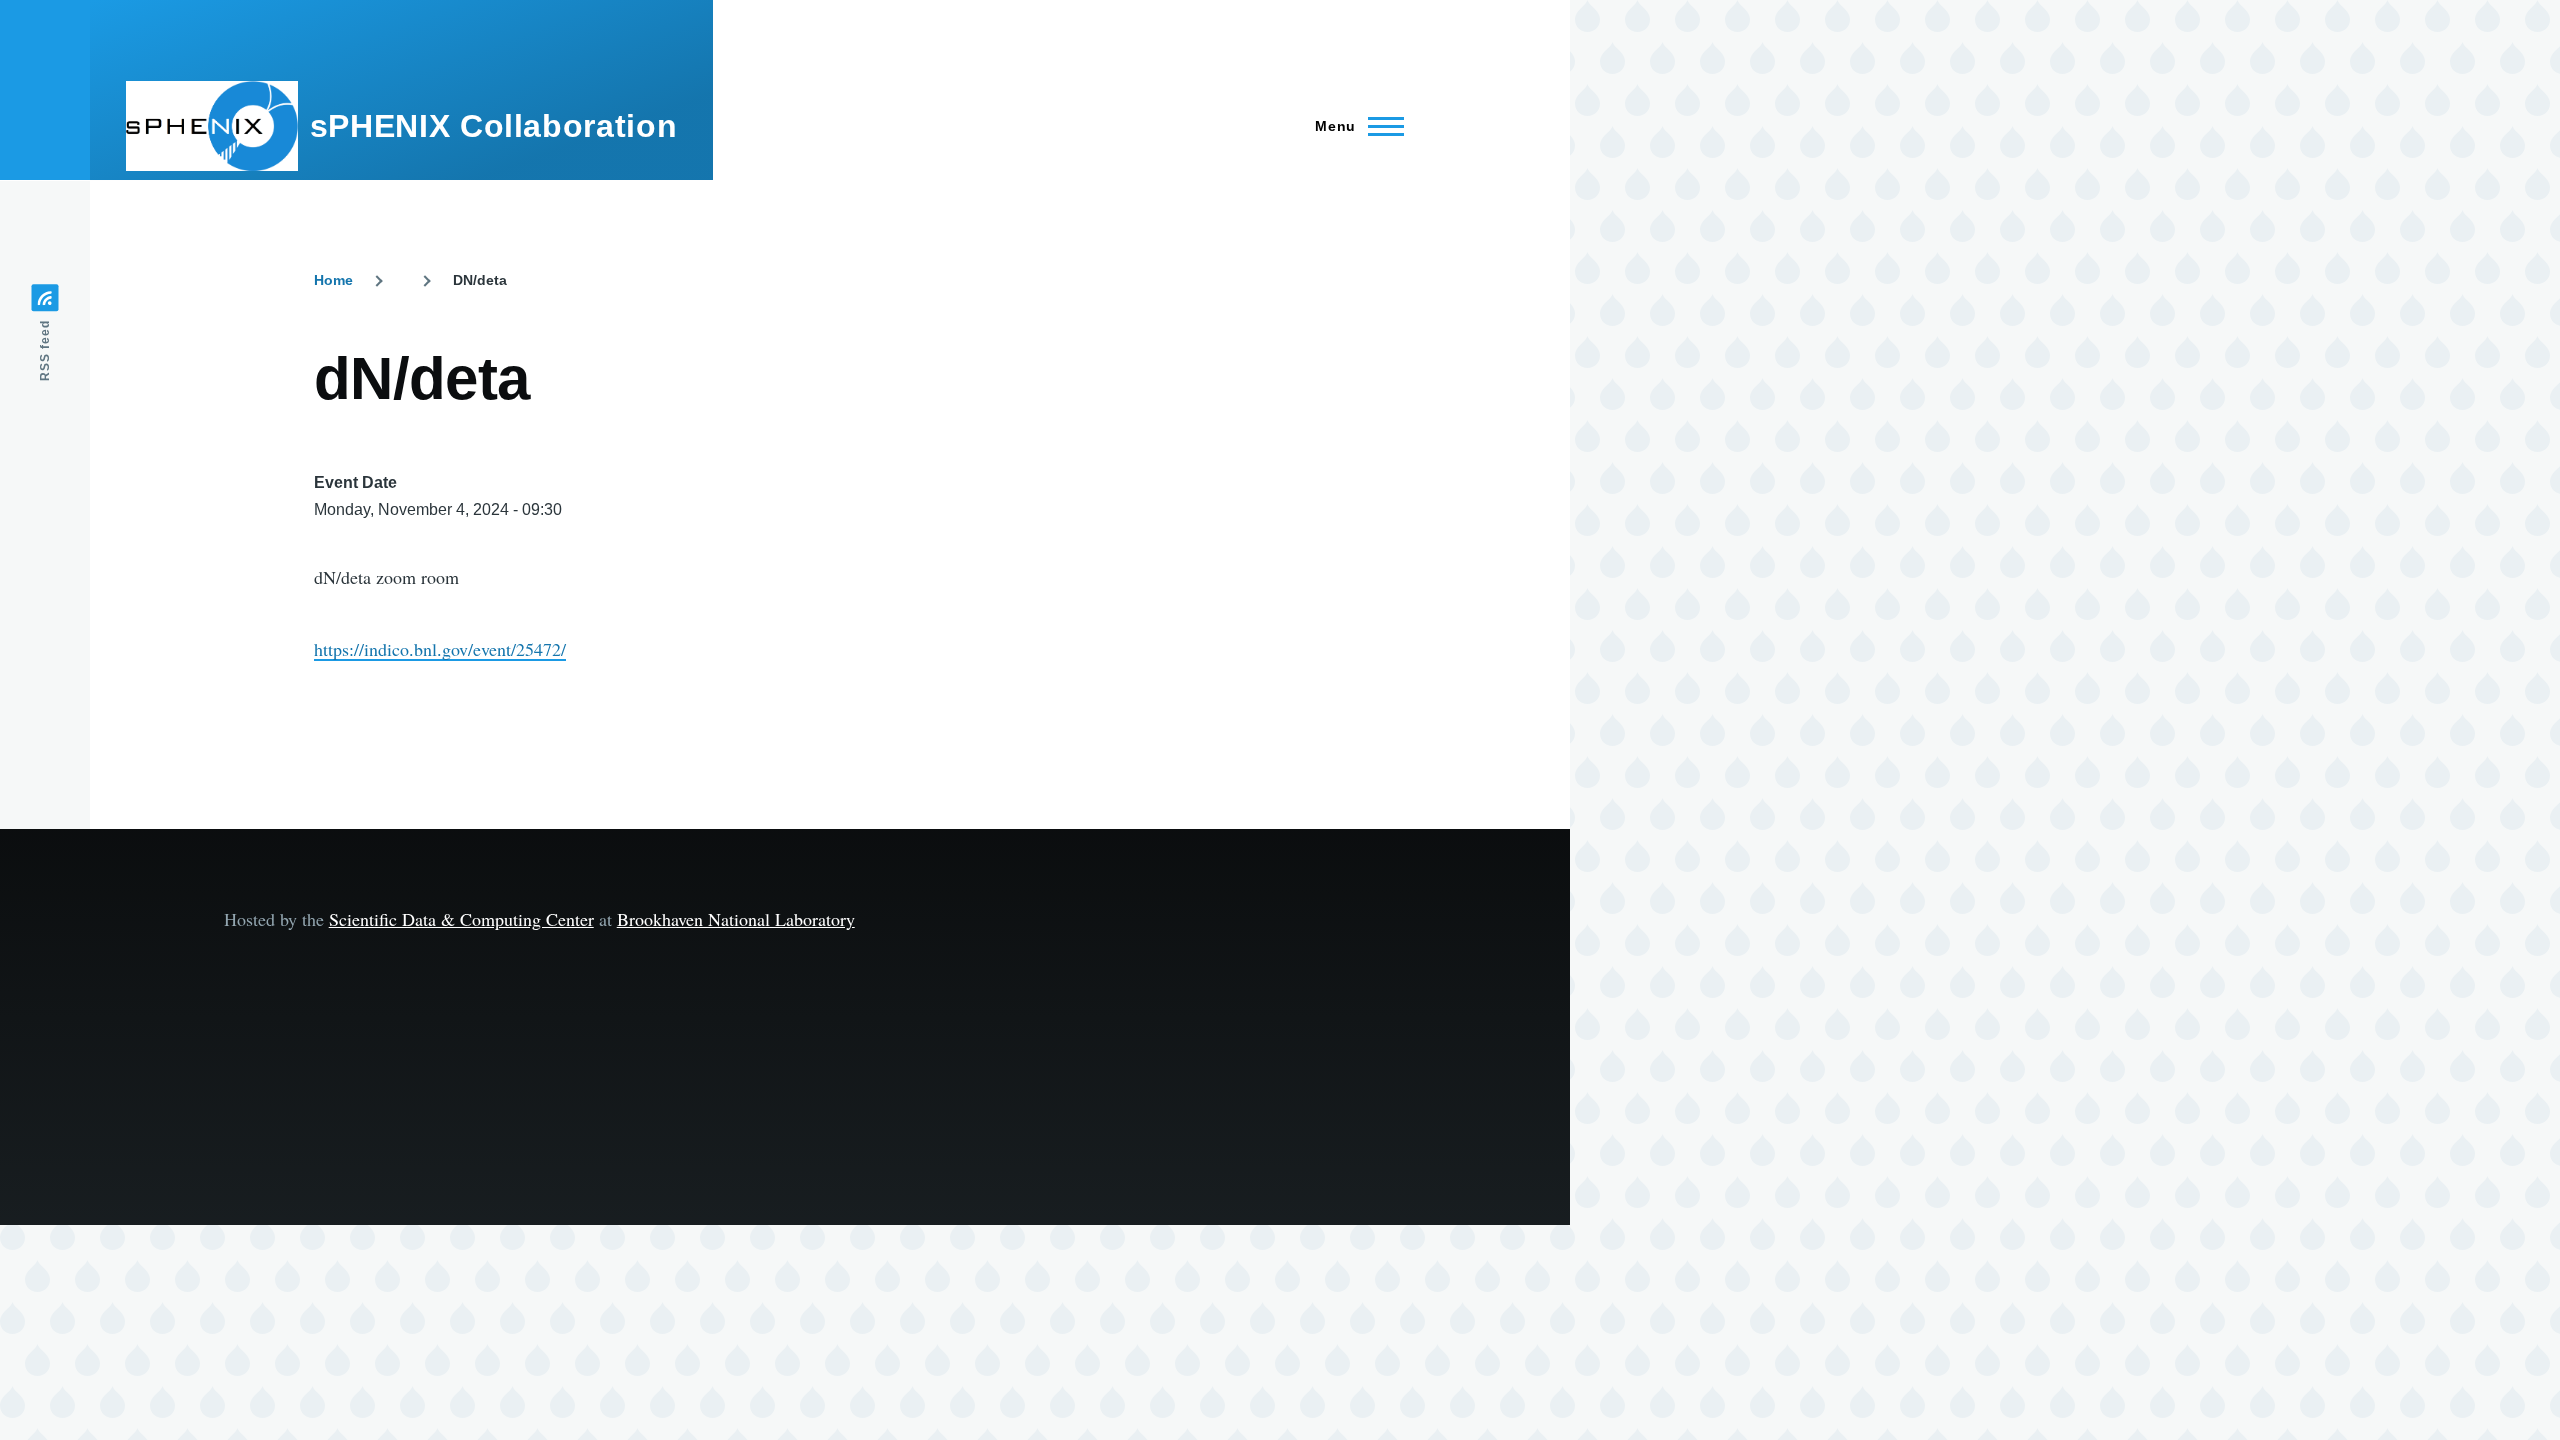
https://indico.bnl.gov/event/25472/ (440, 649)
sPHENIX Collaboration (493, 126)
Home (333, 280)
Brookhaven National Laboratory (736, 919)
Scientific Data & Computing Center (461, 919)
